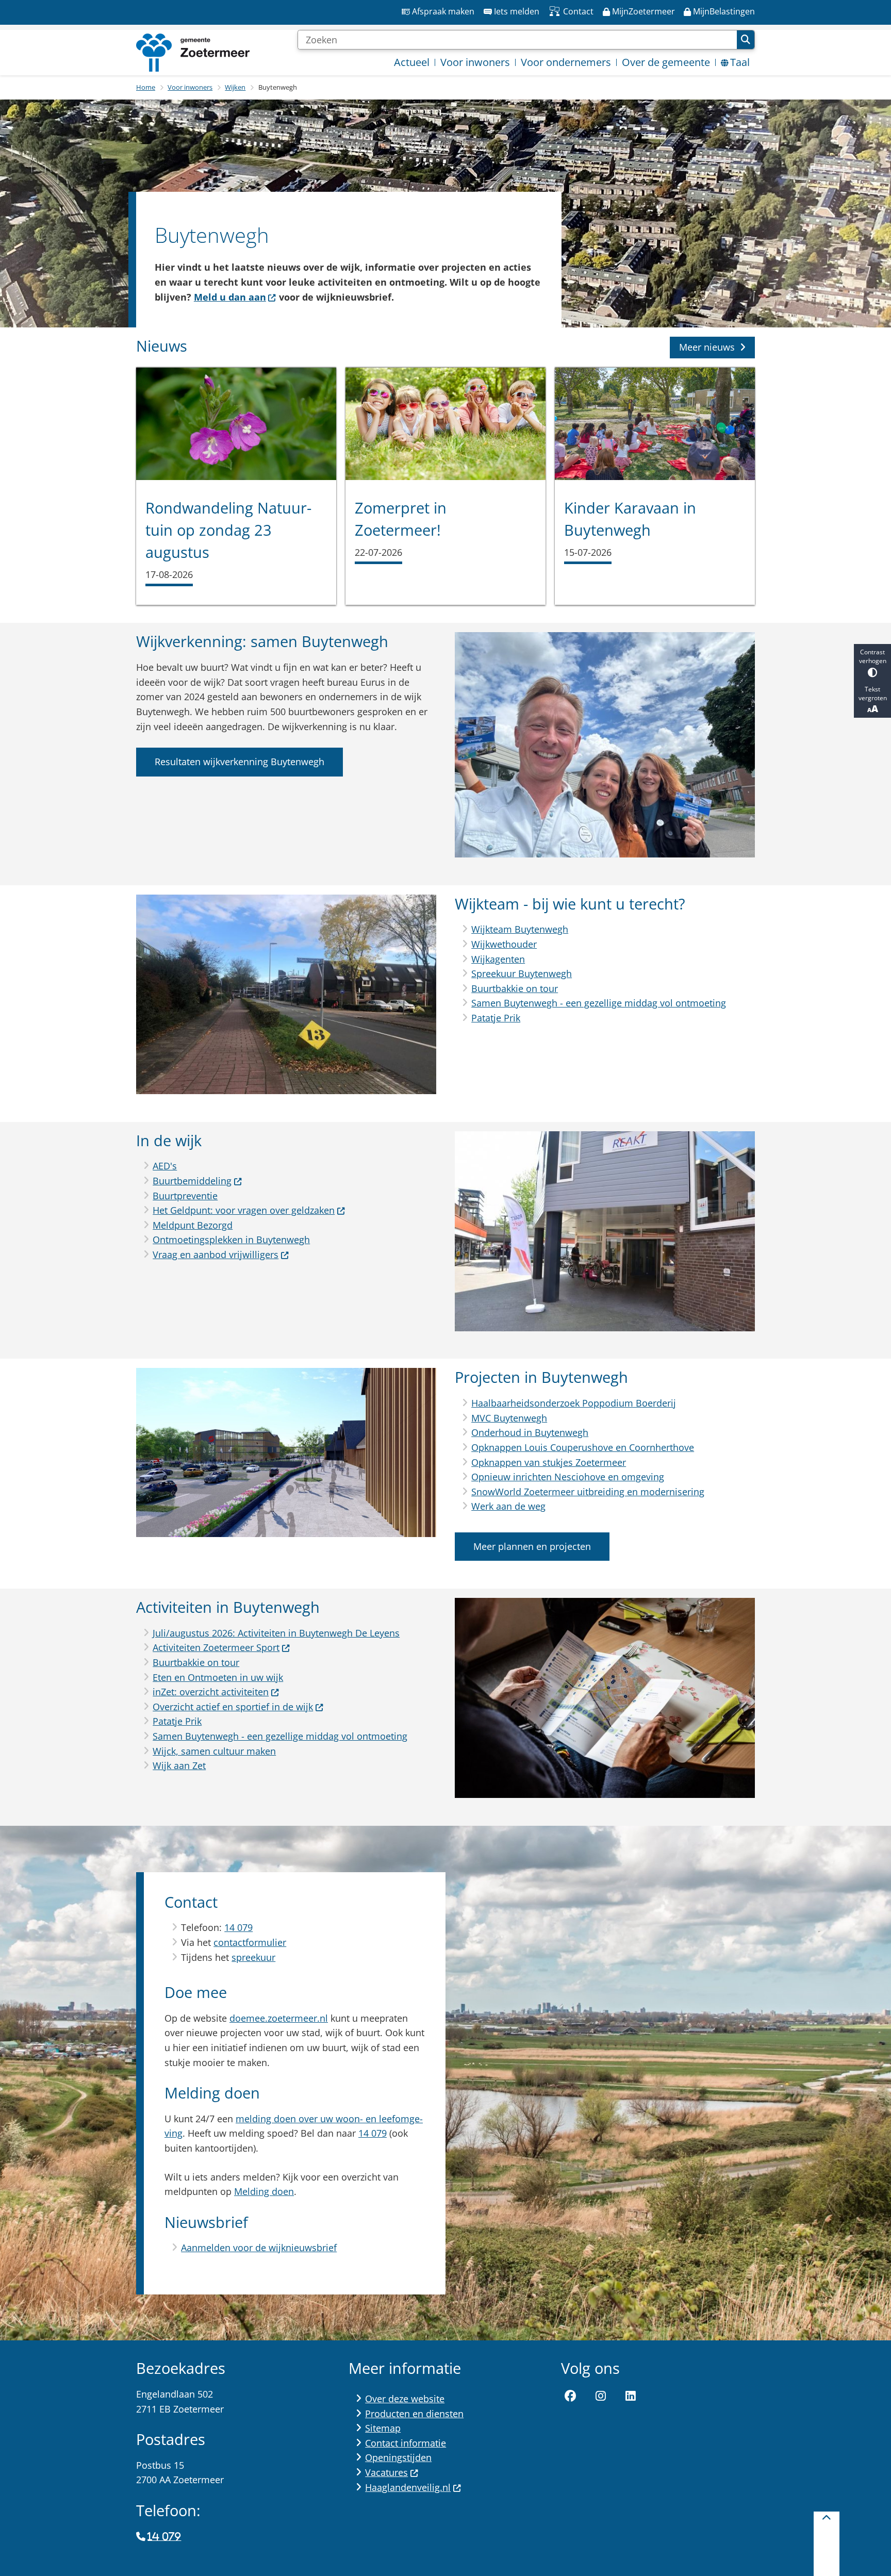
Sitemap (383, 2428)
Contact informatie (406, 2443)
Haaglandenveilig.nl (408, 2487)
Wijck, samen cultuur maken (214, 1751)
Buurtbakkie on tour (515, 988)
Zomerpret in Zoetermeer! (401, 519)
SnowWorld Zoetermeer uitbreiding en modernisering (588, 1492)
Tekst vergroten (873, 693)
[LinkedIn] (631, 2396)
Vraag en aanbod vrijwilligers (216, 1254)
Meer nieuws (707, 347)
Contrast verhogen (873, 656)
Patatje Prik (496, 1018)
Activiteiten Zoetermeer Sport (216, 1647)
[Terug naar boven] (827, 2544)
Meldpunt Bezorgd (193, 1225)
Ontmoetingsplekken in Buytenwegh (231, 1240)
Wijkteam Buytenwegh (520, 929)
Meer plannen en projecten (532, 1546)
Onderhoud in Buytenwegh (530, 1432)
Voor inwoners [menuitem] (475, 62)
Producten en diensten (414, 2414)
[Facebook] (570, 2396)
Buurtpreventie (185, 1196)
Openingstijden (398, 2457)
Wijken (235, 87)
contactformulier (250, 1942)
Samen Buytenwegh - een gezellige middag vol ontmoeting (599, 1003)
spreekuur (253, 1957)
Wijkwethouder (504, 944)
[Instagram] (601, 2396)
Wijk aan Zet (179, 1765)
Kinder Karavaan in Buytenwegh (630, 519)
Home (146, 87)
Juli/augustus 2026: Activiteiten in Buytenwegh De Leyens (276, 1633)
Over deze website (405, 2399)
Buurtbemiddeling (192, 1181)
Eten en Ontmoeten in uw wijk (218, 1677)
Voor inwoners (190, 87)
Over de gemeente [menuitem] (666, 62)
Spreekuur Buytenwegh (522, 973)
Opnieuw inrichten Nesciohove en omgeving (568, 1477)
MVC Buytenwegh (509, 1418)
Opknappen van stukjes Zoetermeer (549, 1462)
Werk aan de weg (508, 1506)
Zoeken (746, 40)
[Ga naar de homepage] (193, 53)
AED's (165, 1166)
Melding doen (264, 2191)
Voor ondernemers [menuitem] (566, 62)
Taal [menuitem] (740, 62)
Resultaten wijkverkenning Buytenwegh (240, 762)
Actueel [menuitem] (412, 62)
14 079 (238, 1927)
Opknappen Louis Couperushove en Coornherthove (583, 1447)
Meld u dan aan (230, 297)
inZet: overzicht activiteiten (211, 1692)
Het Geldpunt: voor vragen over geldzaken (244, 1210)
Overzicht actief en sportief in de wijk (233, 1707)
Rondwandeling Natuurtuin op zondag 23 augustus (228, 530)
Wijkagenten (498, 959)
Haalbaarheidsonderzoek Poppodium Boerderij (574, 1403)
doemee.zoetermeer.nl (279, 2018)
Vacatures (386, 2472)
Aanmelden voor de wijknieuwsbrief (259, 2248)
